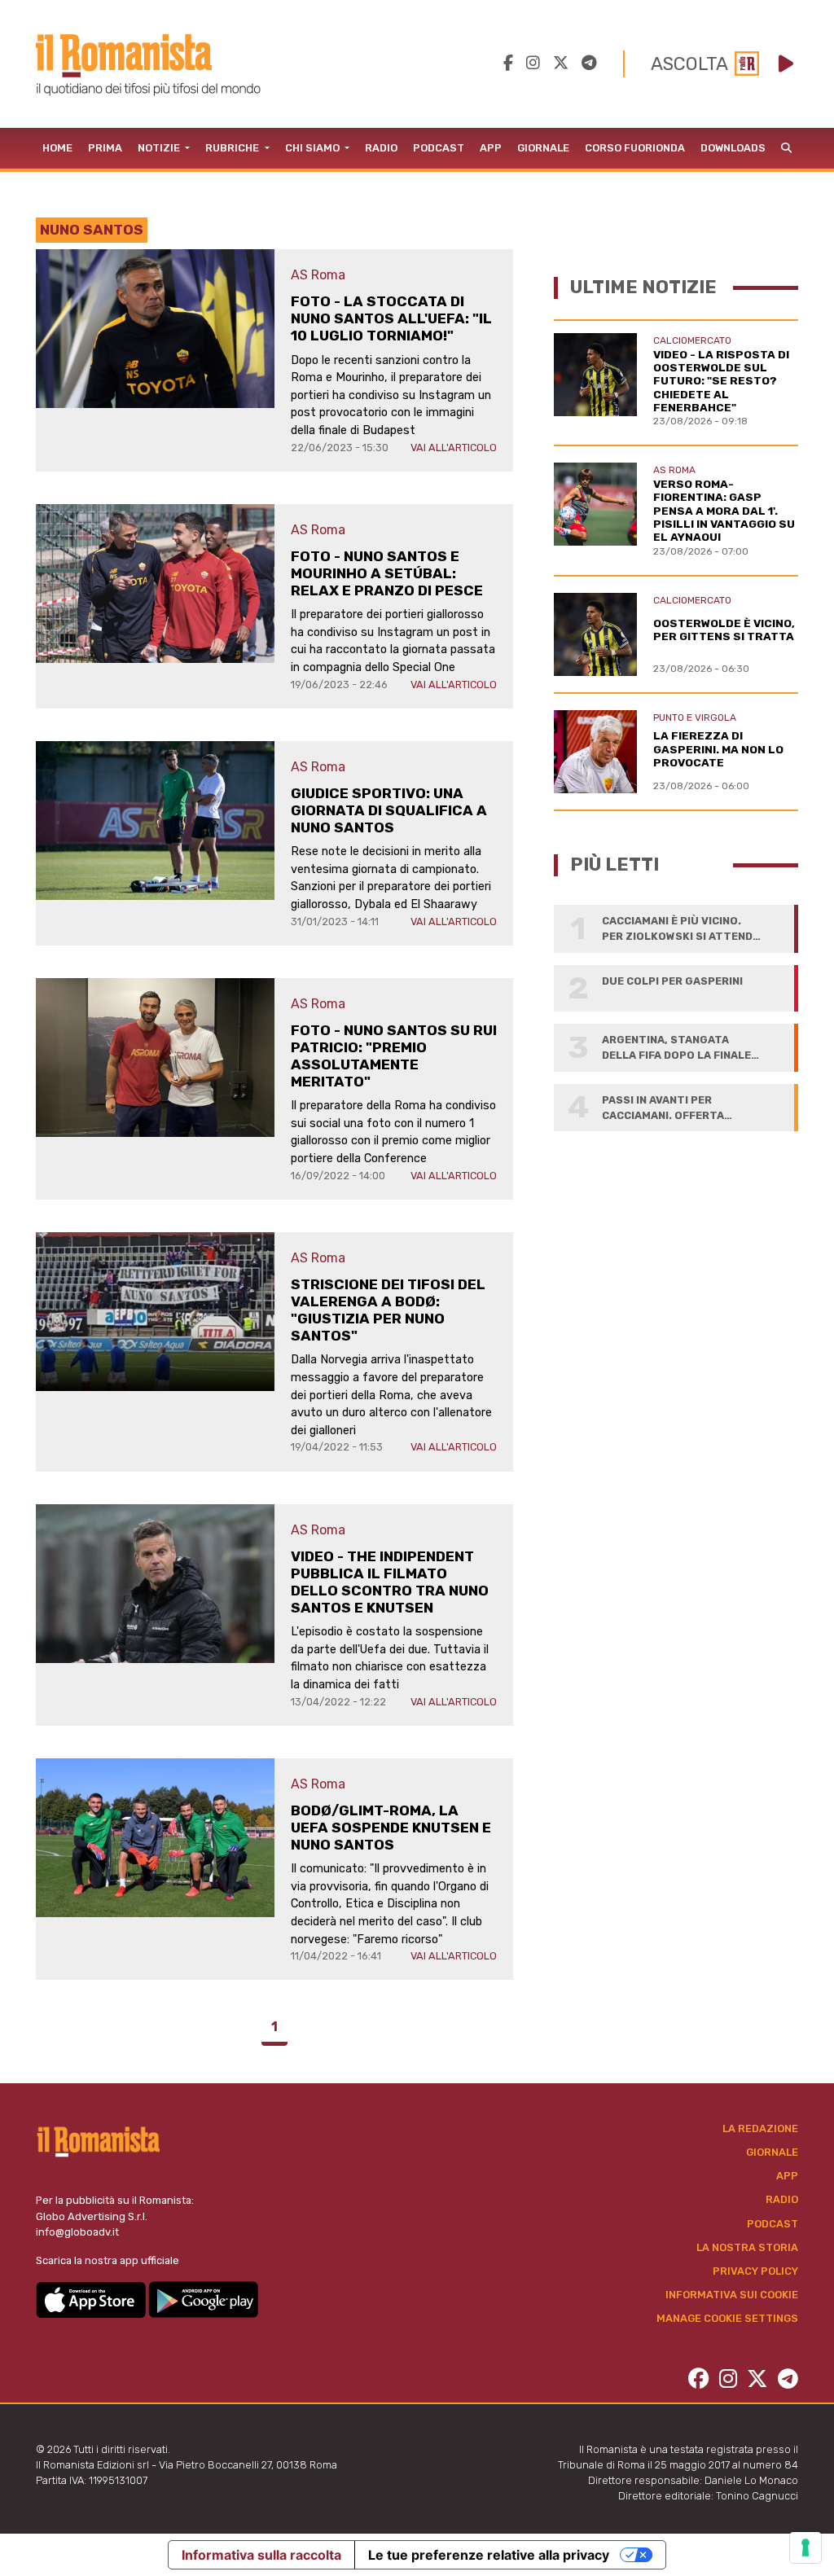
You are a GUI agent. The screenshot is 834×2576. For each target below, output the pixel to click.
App (491, 148)
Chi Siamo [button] (314, 148)
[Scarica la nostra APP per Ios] (92, 2299)
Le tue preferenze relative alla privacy (489, 2555)
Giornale (543, 148)
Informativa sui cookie (732, 2295)
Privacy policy (755, 2271)
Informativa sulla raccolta (261, 2555)
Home (57, 148)
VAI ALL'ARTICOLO (454, 448)
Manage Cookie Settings (727, 2318)
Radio (381, 148)
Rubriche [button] (233, 148)
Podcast (439, 148)
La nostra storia (747, 2247)
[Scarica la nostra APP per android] (203, 2299)
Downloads (733, 148)
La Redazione (760, 2128)
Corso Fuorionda (635, 148)
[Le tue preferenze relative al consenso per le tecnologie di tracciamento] (805, 2547)
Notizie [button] (160, 148)
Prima (105, 148)
